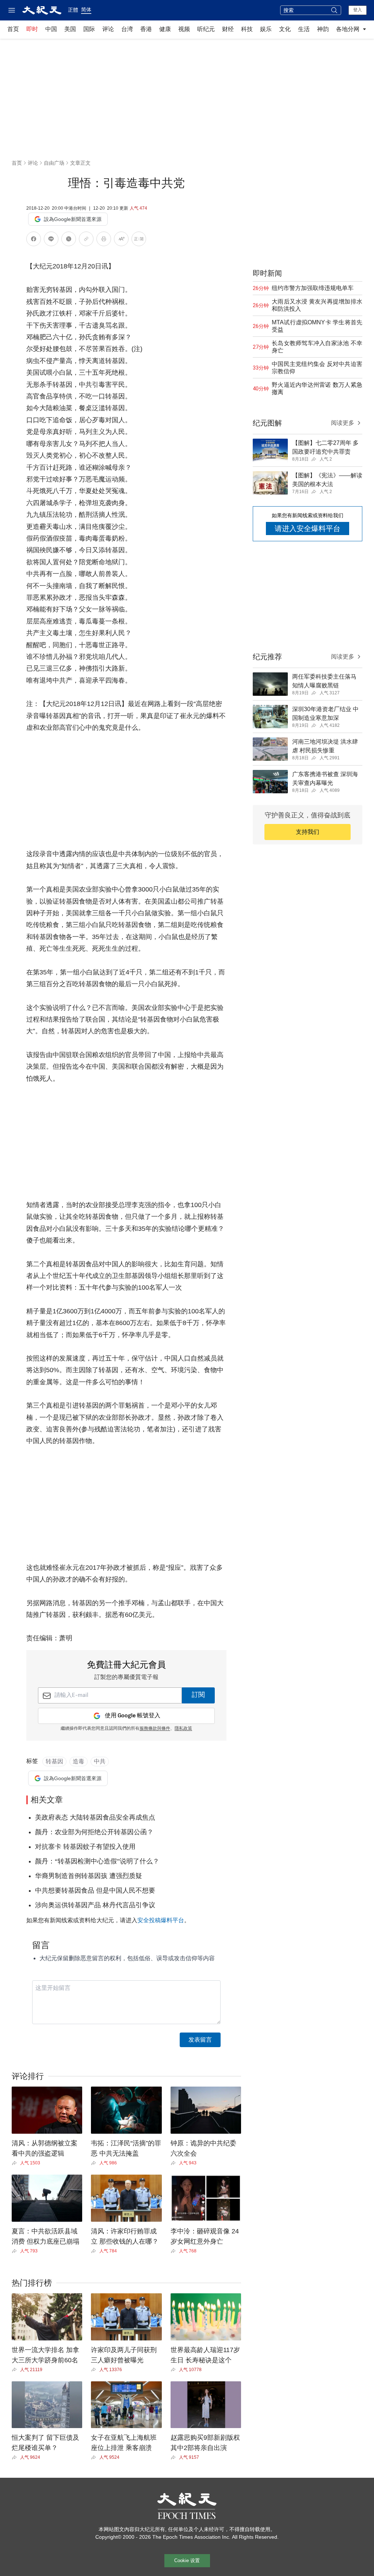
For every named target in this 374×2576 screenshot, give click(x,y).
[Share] (16, 2163)
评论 (108, 29)
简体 (86, 9)
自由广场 (54, 163)
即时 (32, 29)
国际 (89, 29)
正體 (73, 10)
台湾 (127, 29)
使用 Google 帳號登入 (133, 1716)
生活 (304, 29)
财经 (228, 29)
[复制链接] (86, 239)
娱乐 (266, 29)
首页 (13, 29)
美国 (70, 29)
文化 (285, 29)
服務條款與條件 (155, 1729)
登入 (358, 10)
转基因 (54, 1761)
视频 (184, 29)
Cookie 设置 (187, 2560)
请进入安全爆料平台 (308, 528)
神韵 (323, 29)
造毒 (79, 1761)
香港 (146, 29)
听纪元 (206, 29)
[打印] (104, 240)
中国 (51, 29)
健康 (165, 29)
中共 (100, 1761)
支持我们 (308, 832)
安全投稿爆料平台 (161, 1920)
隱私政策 (183, 1729)
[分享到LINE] (51, 240)
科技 (247, 29)
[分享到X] (69, 240)
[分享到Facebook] (34, 240)
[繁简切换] (139, 240)
